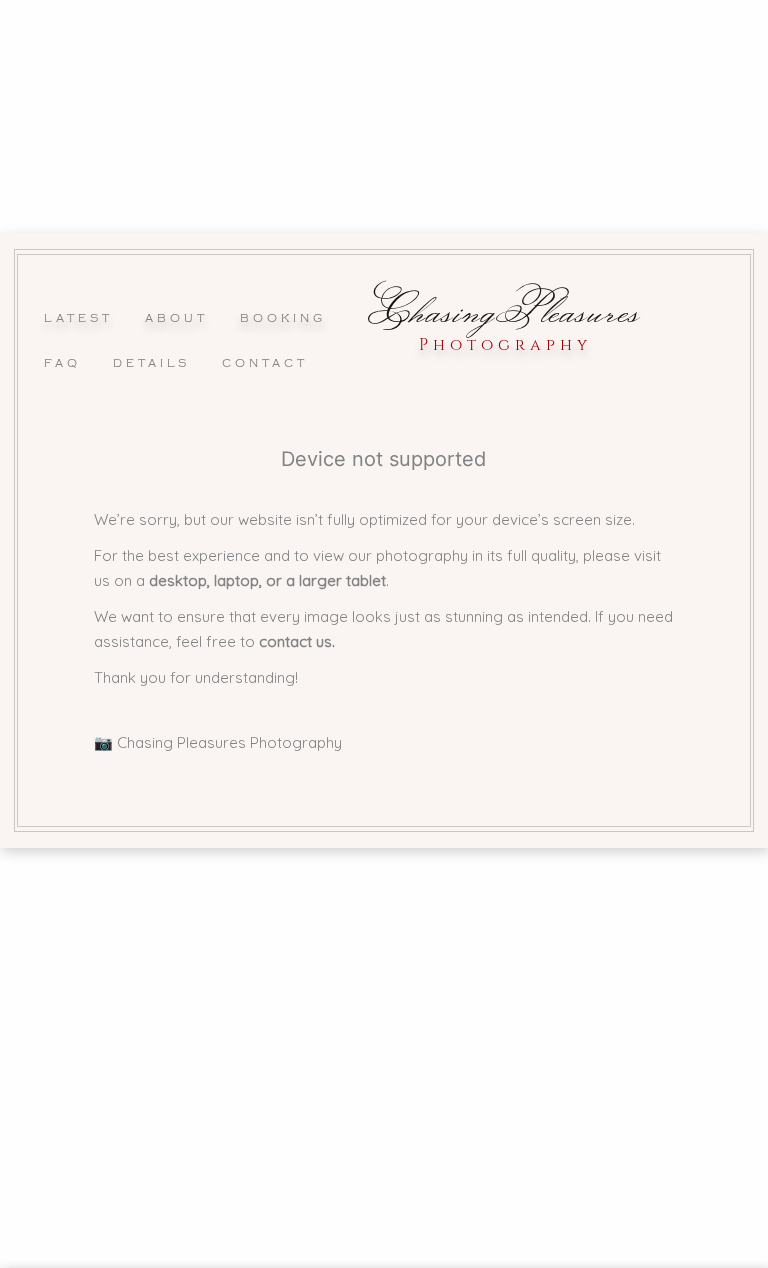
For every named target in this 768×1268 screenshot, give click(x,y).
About (176, 318)
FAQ (62, 363)
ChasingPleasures (504, 309)
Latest (78, 318)
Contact (265, 363)
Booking (283, 318)
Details (151, 363)
